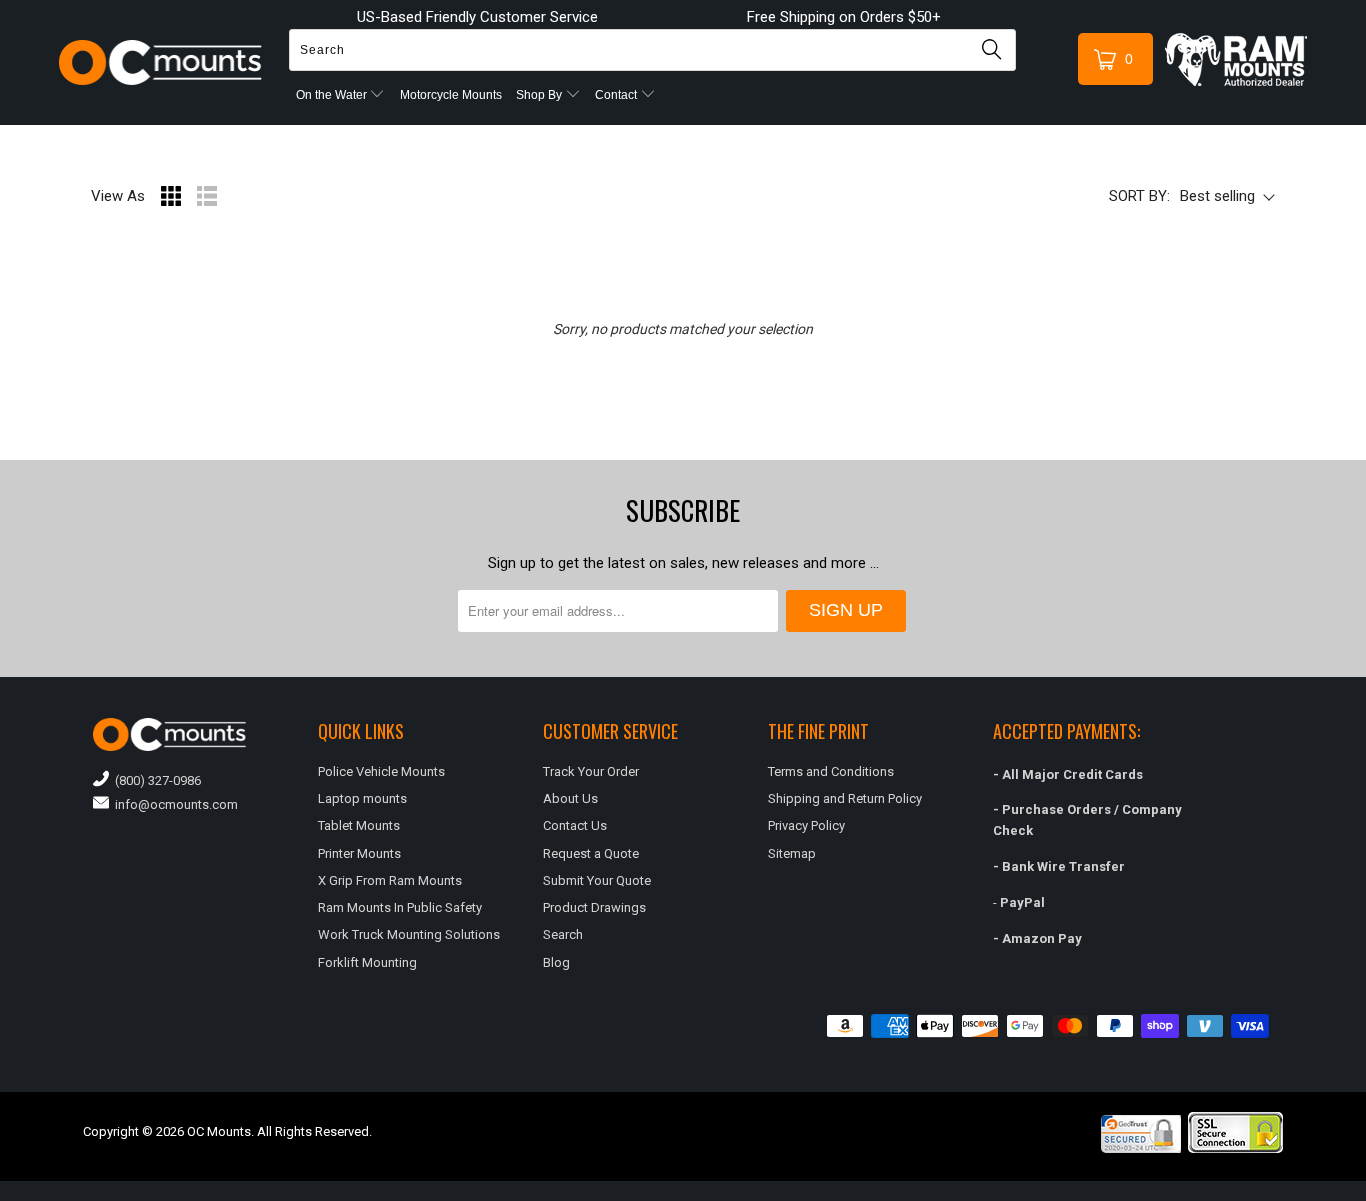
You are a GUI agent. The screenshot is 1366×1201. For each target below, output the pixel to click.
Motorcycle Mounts (451, 95)
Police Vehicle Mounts (381, 771)
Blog (556, 962)
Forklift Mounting (367, 962)
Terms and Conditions (831, 771)
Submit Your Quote (597, 880)
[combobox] (652, 50)
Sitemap (792, 853)
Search (563, 934)
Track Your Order (591, 771)
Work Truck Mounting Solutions (409, 934)
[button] (1365, 1193)
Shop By (540, 95)
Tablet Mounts (359, 825)
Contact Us (575, 825)
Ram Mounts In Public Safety (400, 907)
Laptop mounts (362, 798)
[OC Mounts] (160, 62)
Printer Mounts (359, 853)
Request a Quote (591, 853)
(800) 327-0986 (155, 780)
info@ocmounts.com (173, 804)
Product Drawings (594, 907)
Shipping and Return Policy (845, 798)
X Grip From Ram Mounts (390, 880)
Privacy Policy (806, 825)
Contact (617, 95)
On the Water (333, 95)
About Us (570, 798)
